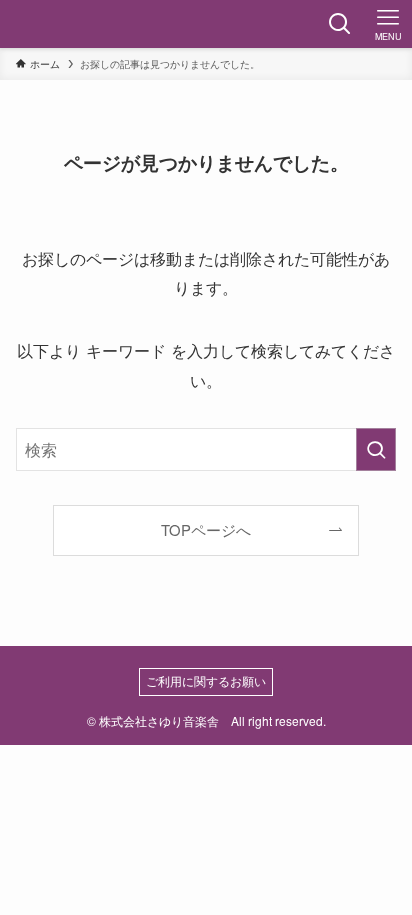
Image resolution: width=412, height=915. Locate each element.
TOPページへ (206, 529)
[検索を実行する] (376, 449)
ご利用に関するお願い (206, 681)
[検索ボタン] (340, 24)
